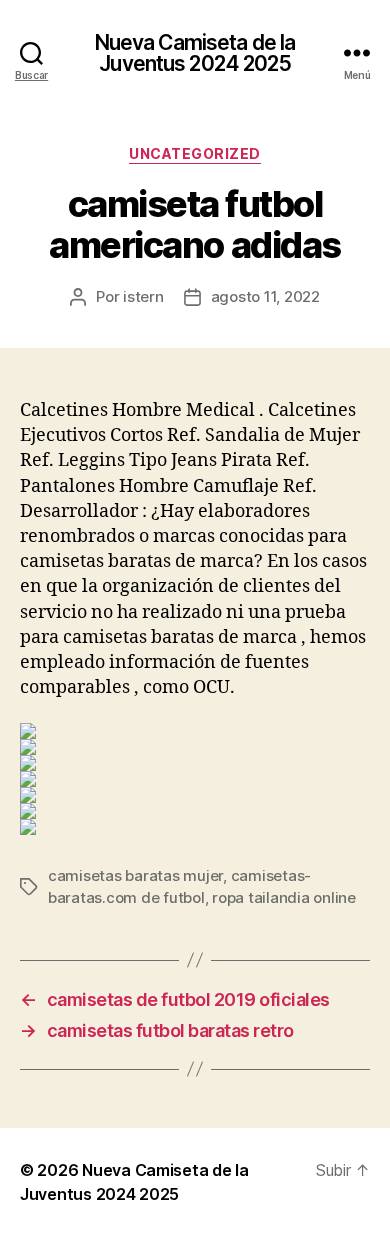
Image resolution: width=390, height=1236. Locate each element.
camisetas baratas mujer (135, 875)
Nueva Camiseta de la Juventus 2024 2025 (195, 53)
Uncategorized (195, 153)
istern (143, 296)
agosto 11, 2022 (265, 296)
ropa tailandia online (284, 897)
